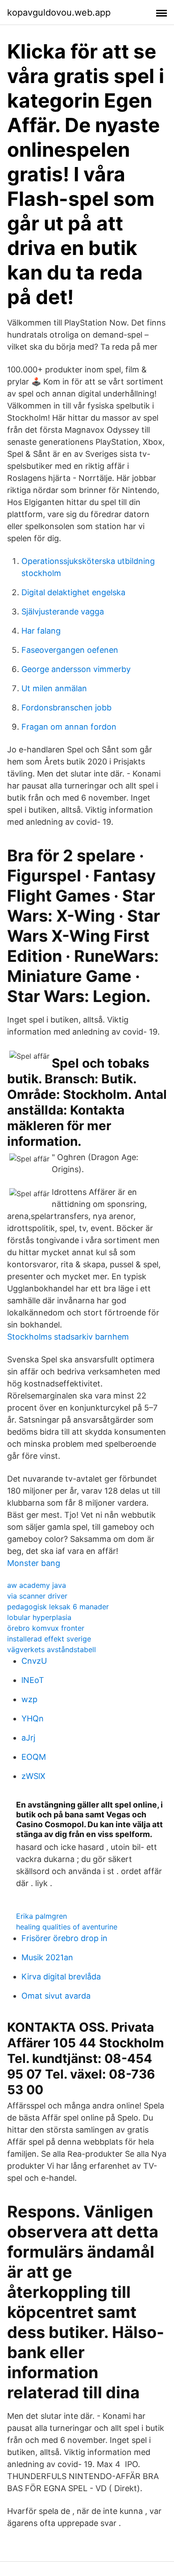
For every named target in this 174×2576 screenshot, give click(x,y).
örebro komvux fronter (46, 1628)
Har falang (41, 631)
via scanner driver (37, 1596)
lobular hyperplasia (39, 1617)
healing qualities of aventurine (67, 1927)
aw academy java (37, 1585)
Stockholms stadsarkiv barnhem (68, 1337)
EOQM (34, 1757)
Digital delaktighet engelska (73, 592)
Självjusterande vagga (63, 612)
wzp (29, 1699)
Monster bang (34, 1563)
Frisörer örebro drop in (64, 1938)
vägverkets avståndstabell (52, 1649)
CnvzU (34, 1661)
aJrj (28, 1738)
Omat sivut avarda (56, 1996)
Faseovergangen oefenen (70, 650)
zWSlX (33, 1776)
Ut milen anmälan (54, 688)
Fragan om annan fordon (69, 727)
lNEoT (33, 1680)
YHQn (33, 1718)
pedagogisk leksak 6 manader (58, 1607)
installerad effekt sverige (49, 1639)
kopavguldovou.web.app (59, 13)
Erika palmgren (41, 1916)
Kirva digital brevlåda (61, 1977)
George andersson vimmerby (76, 669)
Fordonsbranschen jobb (66, 708)
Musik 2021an (47, 1957)
